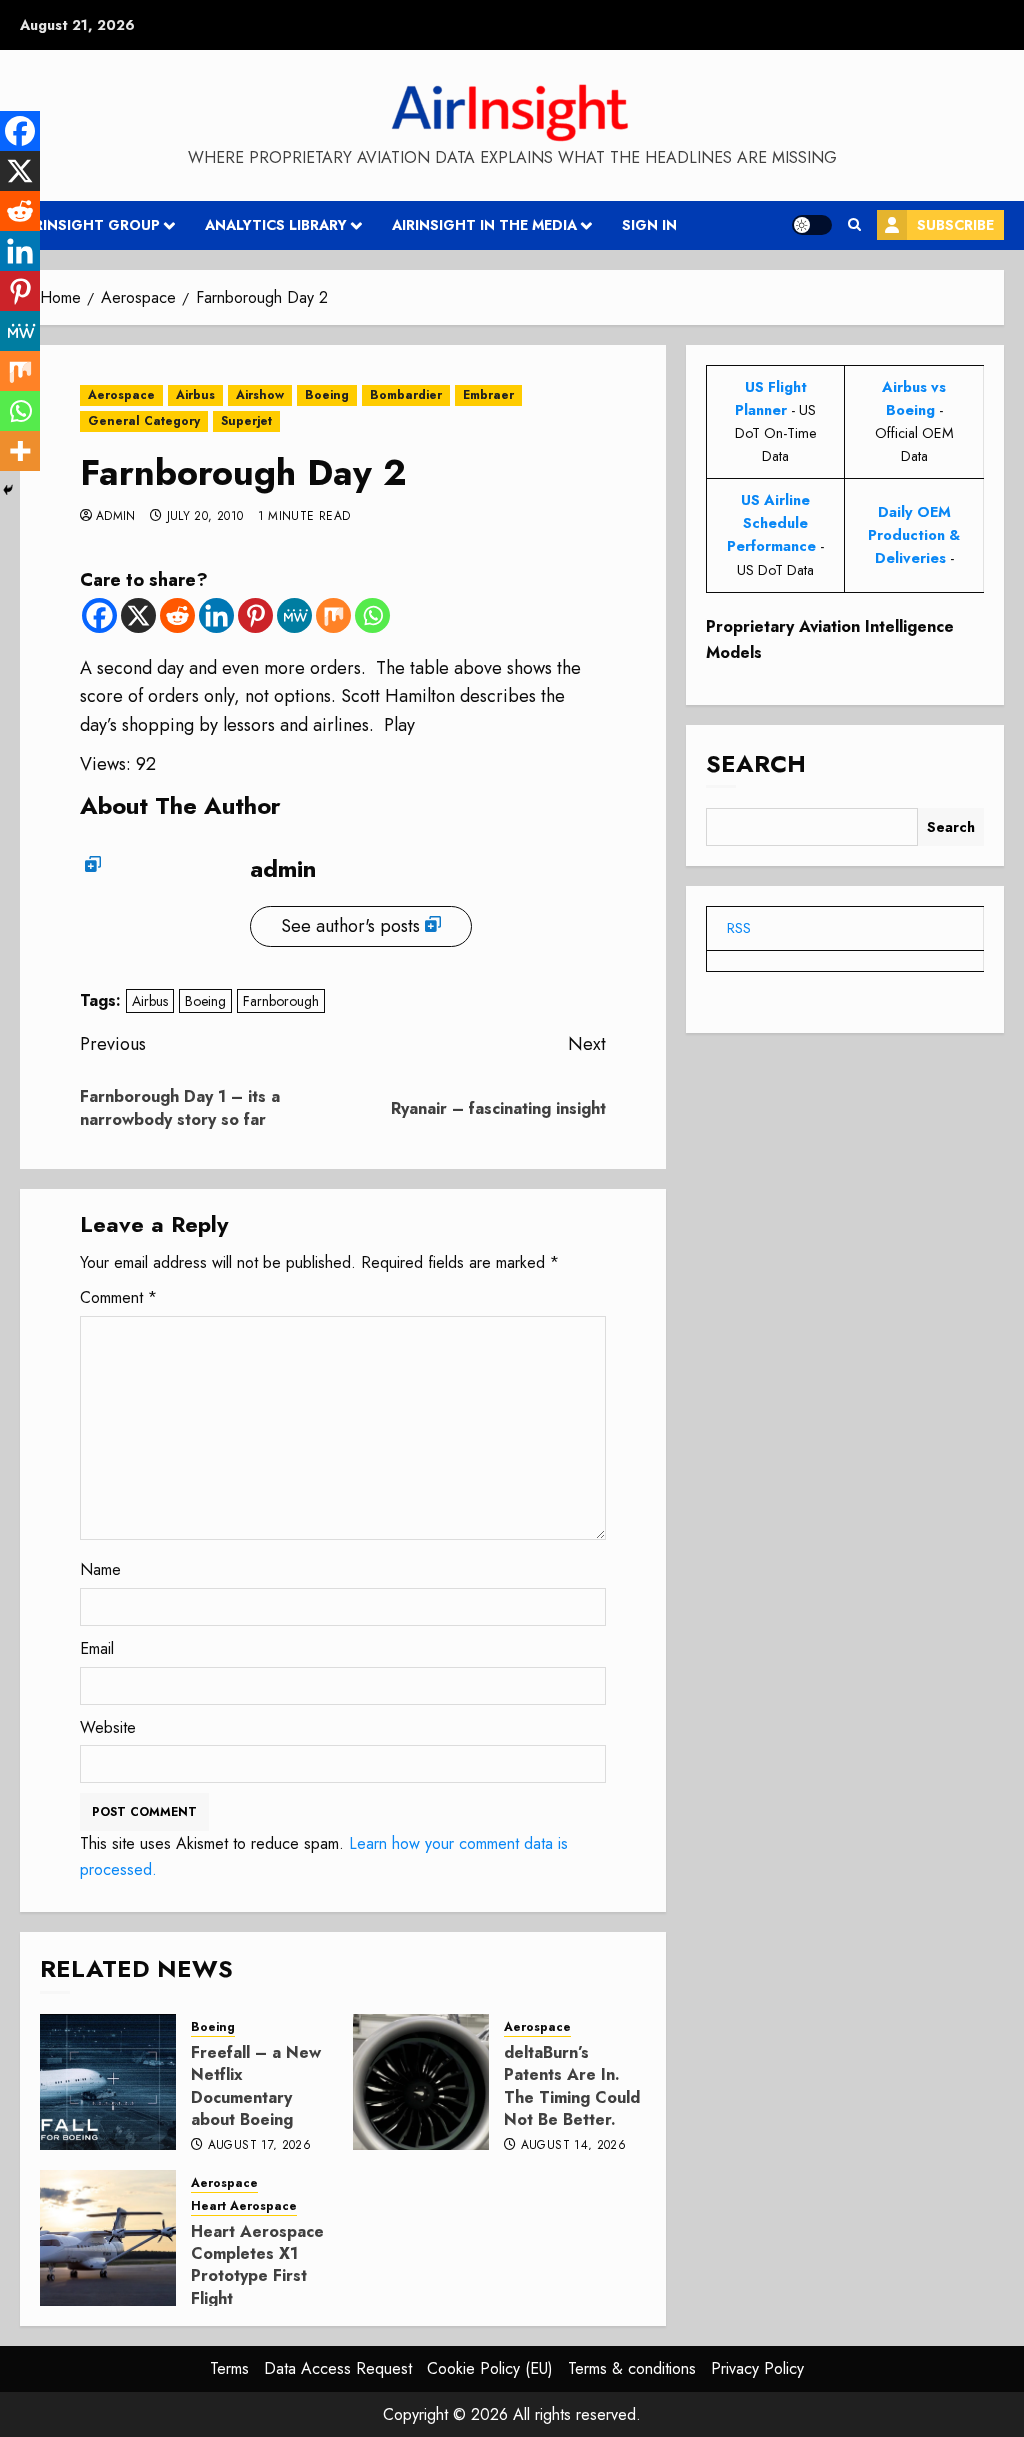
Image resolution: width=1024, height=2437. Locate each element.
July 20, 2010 (205, 517)
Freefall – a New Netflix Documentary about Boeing (256, 2086)
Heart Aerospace (244, 2206)
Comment (118, 1297)
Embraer (488, 395)
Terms (229, 2368)
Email (97, 1648)
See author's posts (350, 926)
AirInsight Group (90, 225)
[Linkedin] (216, 615)
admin (116, 517)
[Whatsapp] (372, 615)
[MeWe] (294, 615)
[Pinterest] (255, 615)
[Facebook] (99, 615)
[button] (854, 225)
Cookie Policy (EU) (490, 2368)
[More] (20, 451)
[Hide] (8, 490)
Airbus (195, 395)
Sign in (649, 225)
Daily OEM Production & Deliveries (914, 535)
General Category (144, 421)
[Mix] (333, 615)
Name (100, 1569)
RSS (739, 928)
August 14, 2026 (573, 2146)
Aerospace (121, 395)
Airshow (260, 395)
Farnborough (281, 1001)
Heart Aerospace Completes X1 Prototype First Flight (257, 2265)
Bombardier (406, 395)
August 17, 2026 (259, 2146)
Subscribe (955, 225)
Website (108, 1727)
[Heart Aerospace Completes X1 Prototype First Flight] (108, 2238)
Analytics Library (276, 225)
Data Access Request (338, 2368)
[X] (138, 615)
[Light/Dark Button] (812, 225)
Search (756, 763)
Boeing (327, 395)
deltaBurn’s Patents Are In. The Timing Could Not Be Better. (572, 2086)
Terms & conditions (632, 2368)
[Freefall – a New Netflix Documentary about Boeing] (108, 2082)
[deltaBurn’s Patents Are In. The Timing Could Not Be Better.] (421, 2082)
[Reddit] (177, 615)
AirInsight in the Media (484, 225)
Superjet (246, 421)
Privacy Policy (757, 2368)
